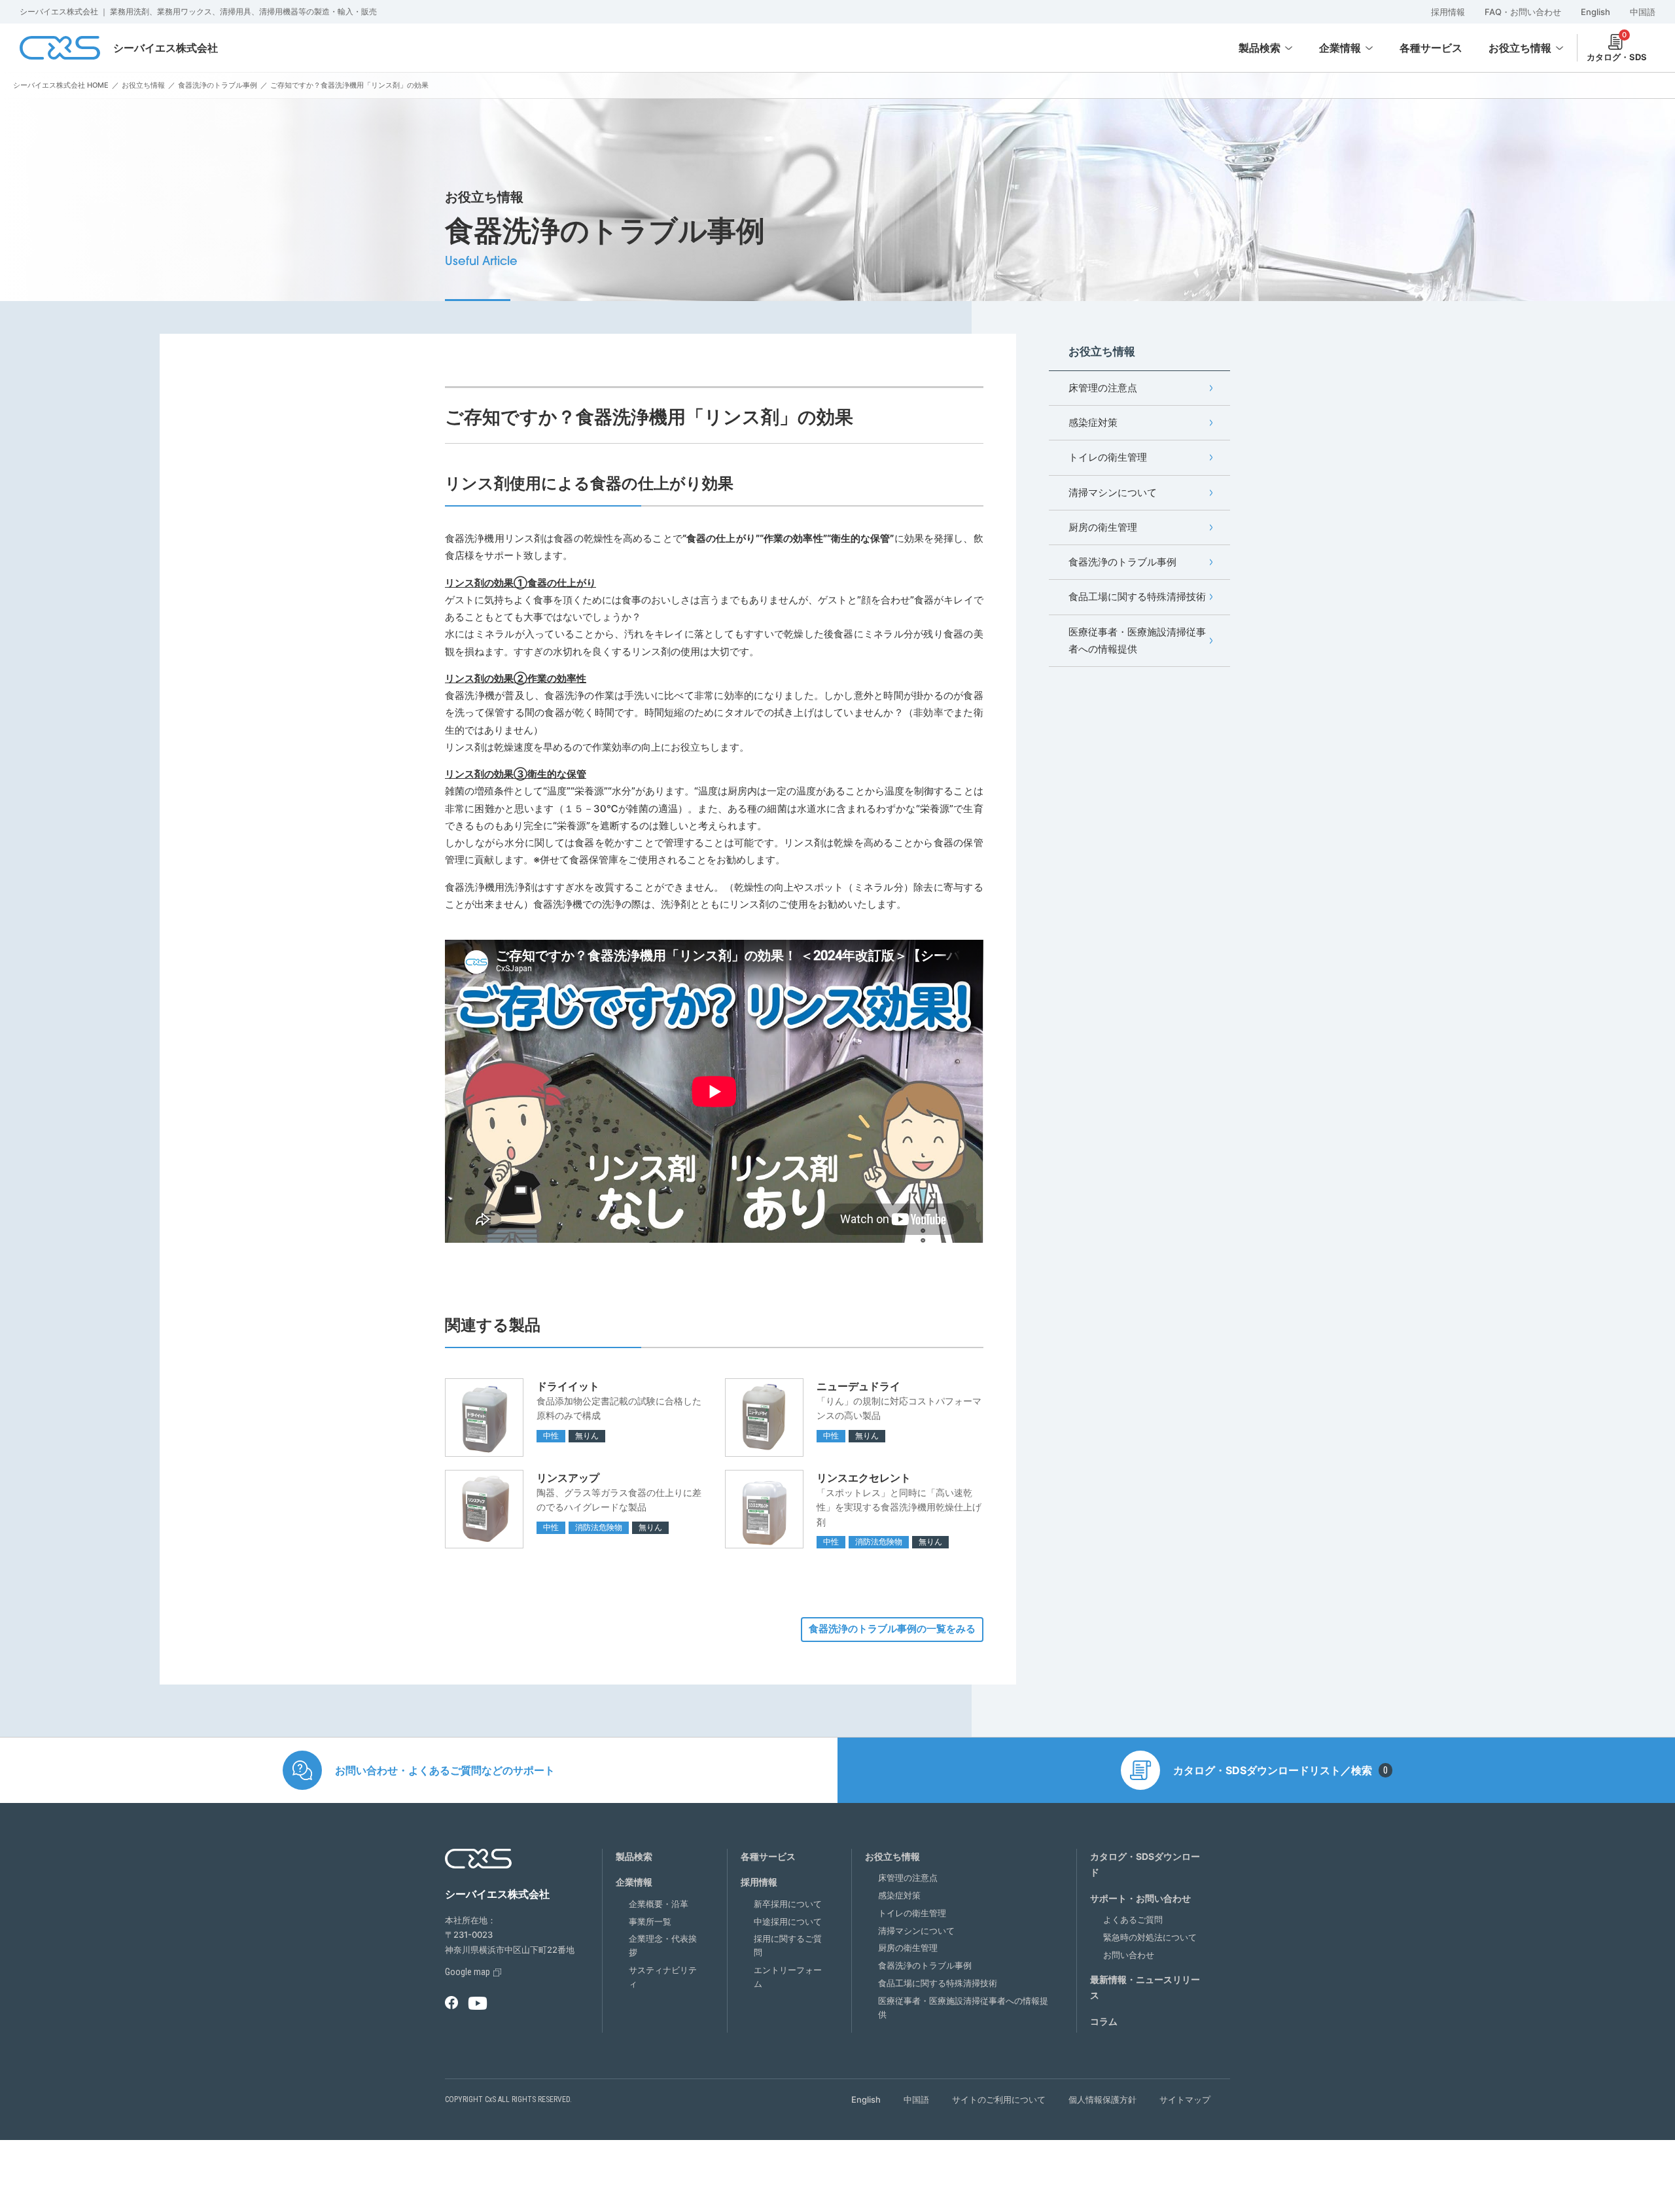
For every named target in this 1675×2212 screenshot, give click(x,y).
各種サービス (768, 1856)
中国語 (1643, 12)
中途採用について (788, 1921)
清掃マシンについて (1113, 492)
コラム (1104, 2021)
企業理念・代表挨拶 (663, 1945)
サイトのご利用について (999, 2099)
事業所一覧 (650, 1921)
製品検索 (1260, 48)
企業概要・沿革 (659, 1904)
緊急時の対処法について (1150, 1937)
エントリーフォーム (788, 1977)
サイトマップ (1185, 2099)
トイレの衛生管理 (1108, 457)
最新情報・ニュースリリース (1145, 1988)
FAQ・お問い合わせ (1523, 12)
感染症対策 (1093, 422)
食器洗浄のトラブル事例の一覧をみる (892, 1629)
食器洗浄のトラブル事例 (1122, 562)
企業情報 (1340, 48)
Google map (467, 1972)
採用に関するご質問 (788, 1945)
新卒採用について (788, 1904)
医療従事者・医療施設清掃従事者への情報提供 (1137, 640)
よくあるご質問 (1133, 1919)
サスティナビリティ (663, 1977)
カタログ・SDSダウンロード (1145, 1864)
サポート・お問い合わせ (1140, 1898)
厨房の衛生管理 (1103, 527)
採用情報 (1448, 12)
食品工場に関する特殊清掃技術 (1137, 597)
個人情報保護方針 (1102, 2099)
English (1596, 12)
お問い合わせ (1129, 1955)
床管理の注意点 (1103, 388)
